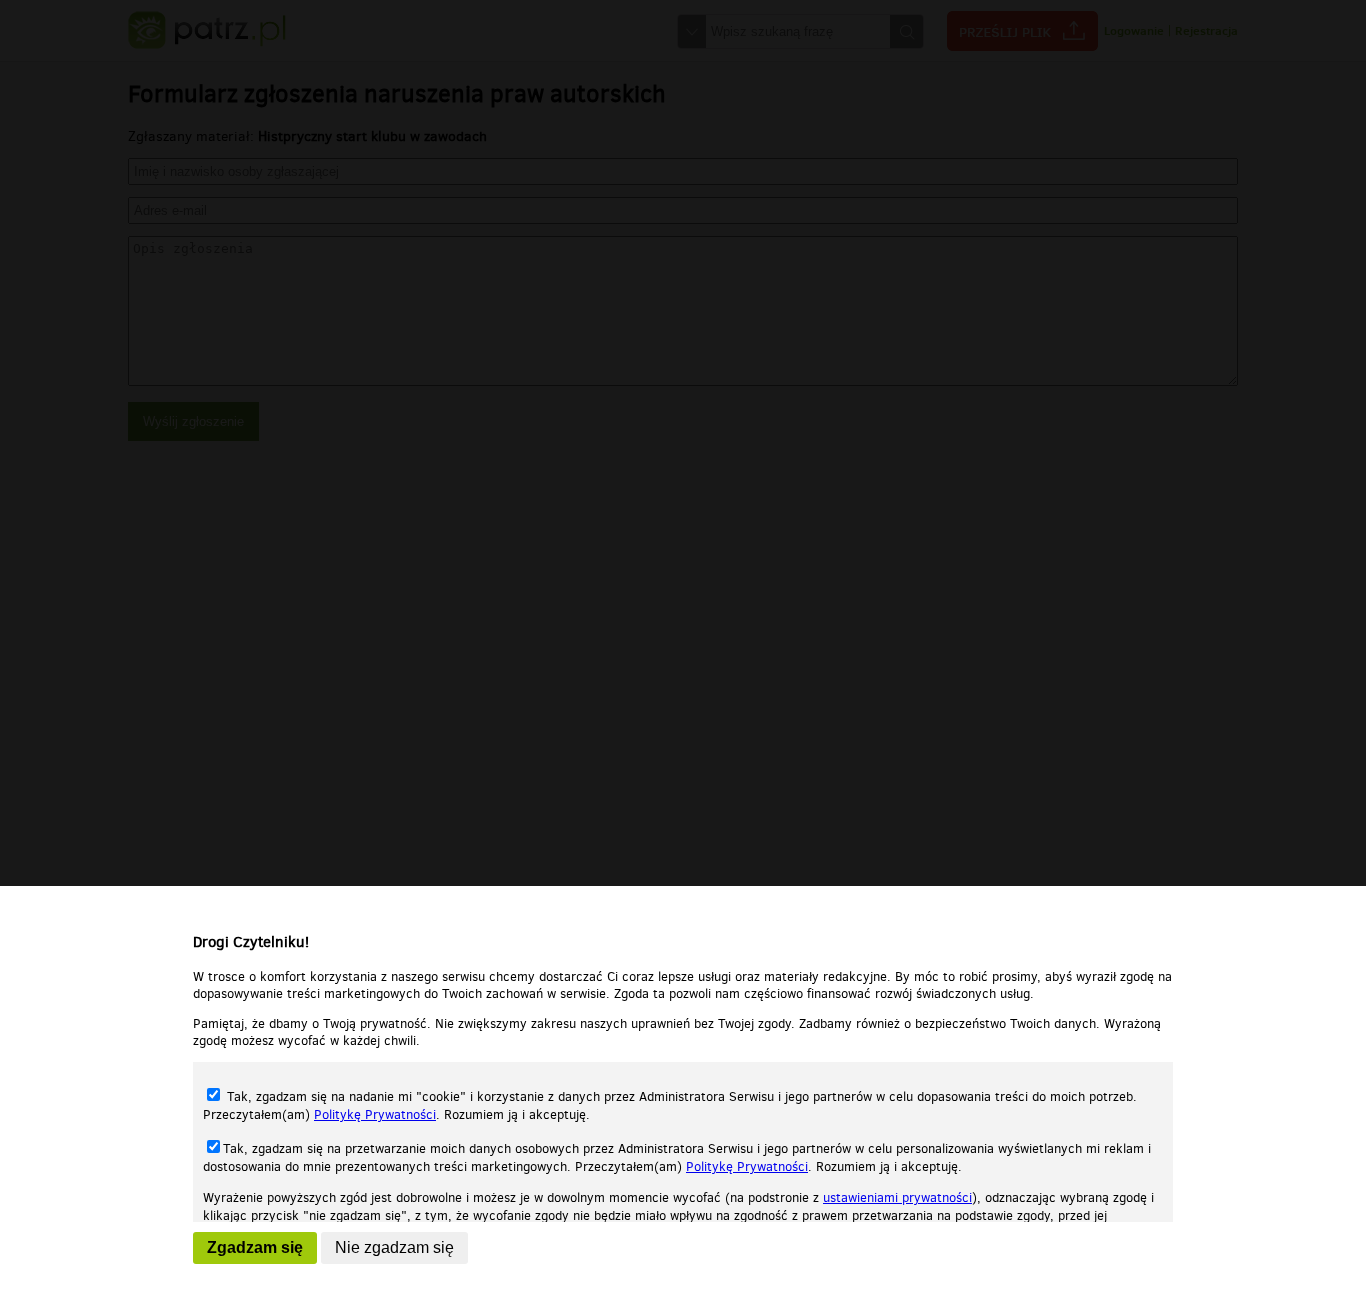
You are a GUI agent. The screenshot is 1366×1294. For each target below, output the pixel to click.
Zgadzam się (255, 1247)
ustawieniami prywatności (897, 1197)
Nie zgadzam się (394, 1247)
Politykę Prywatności (375, 1114)
